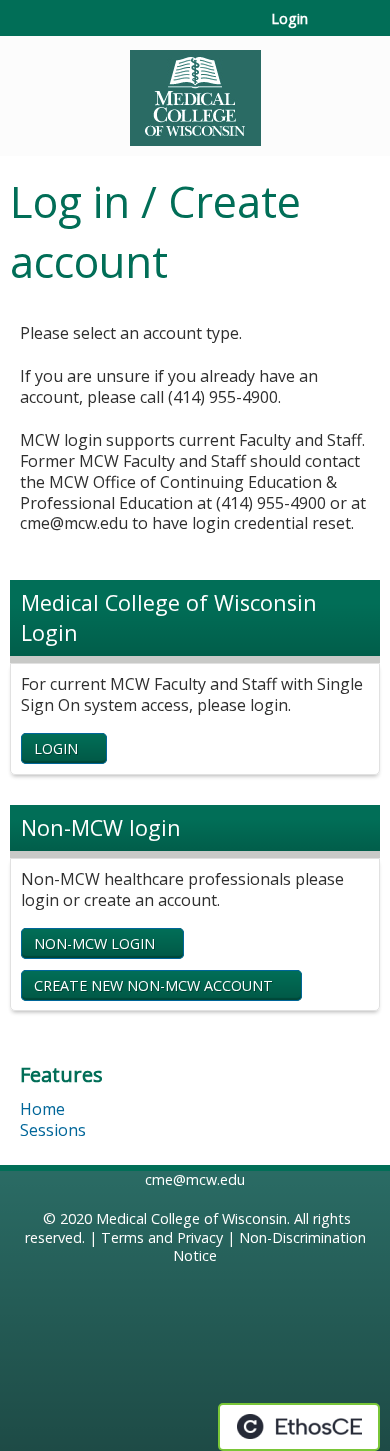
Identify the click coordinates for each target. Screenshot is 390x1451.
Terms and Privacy (162, 1237)
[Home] (195, 91)
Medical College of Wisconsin (191, 1218)
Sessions (53, 1130)
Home (42, 1109)
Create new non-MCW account (153, 985)
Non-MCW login (94, 943)
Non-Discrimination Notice (269, 1247)
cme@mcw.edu (195, 1179)
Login (289, 19)
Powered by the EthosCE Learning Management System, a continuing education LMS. (299, 1427)
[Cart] (331, 29)
